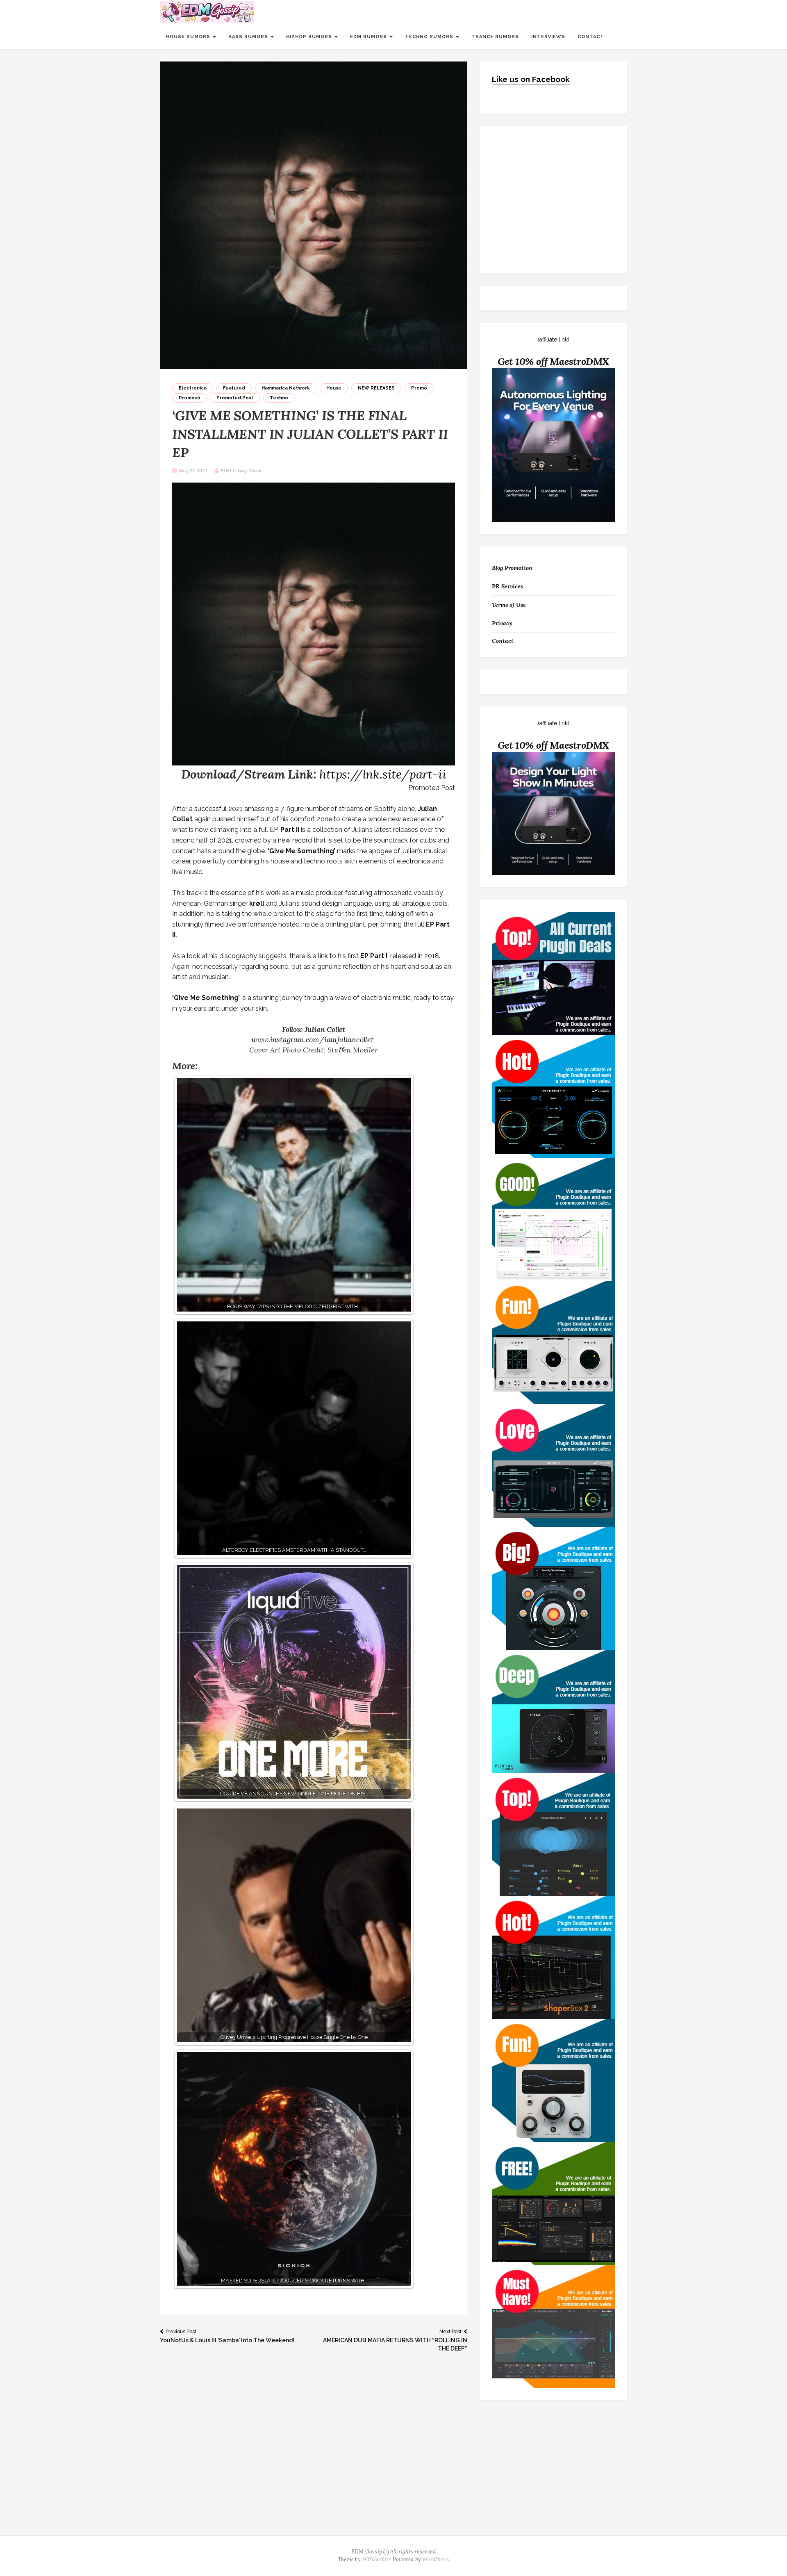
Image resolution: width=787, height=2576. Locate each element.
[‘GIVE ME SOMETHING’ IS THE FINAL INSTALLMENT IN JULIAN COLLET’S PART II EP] (314, 215)
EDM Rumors (369, 37)
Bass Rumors (249, 37)
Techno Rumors (430, 37)
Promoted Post (235, 398)
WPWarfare (377, 2559)
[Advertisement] (393, 2474)
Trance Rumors (495, 37)
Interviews (548, 37)
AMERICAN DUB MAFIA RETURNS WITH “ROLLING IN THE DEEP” (395, 2340)
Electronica (193, 388)
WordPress (436, 2559)
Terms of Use (509, 605)
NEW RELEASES (376, 388)
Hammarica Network (286, 388)
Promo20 (189, 398)
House (334, 388)
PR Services (507, 586)
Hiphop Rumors (310, 37)
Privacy (502, 623)
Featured (234, 388)
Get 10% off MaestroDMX (554, 361)
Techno (279, 398)
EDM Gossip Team (241, 470)
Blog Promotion (512, 568)
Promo (419, 388)
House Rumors (189, 37)
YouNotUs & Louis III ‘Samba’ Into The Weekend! (227, 2336)
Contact (591, 37)
